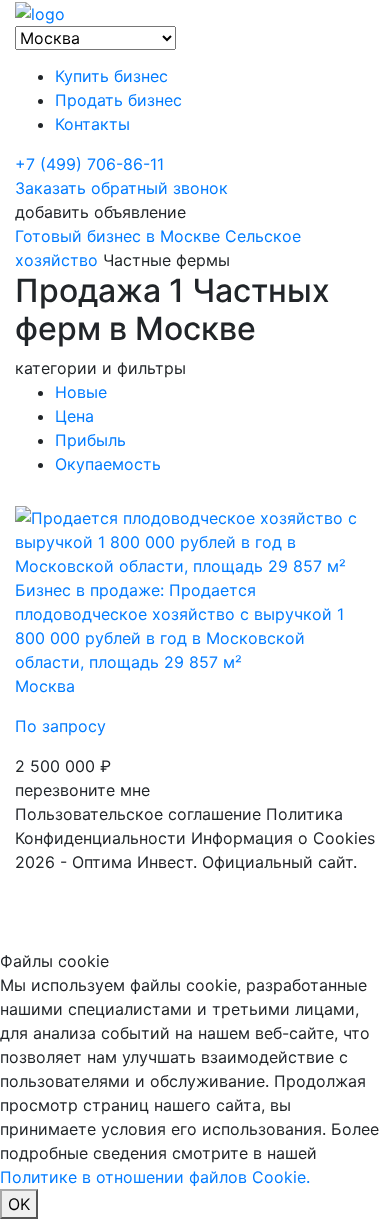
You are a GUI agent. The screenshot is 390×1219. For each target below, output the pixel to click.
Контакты (92, 124)
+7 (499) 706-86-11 (89, 164)
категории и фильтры (100, 368)
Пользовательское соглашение (138, 814)
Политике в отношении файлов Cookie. (155, 1177)
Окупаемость (108, 464)
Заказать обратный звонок (121, 188)
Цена (74, 416)
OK (19, 1204)
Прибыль (90, 440)
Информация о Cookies (283, 838)
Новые (81, 392)
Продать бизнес (118, 100)
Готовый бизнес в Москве (117, 236)
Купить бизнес (111, 76)
